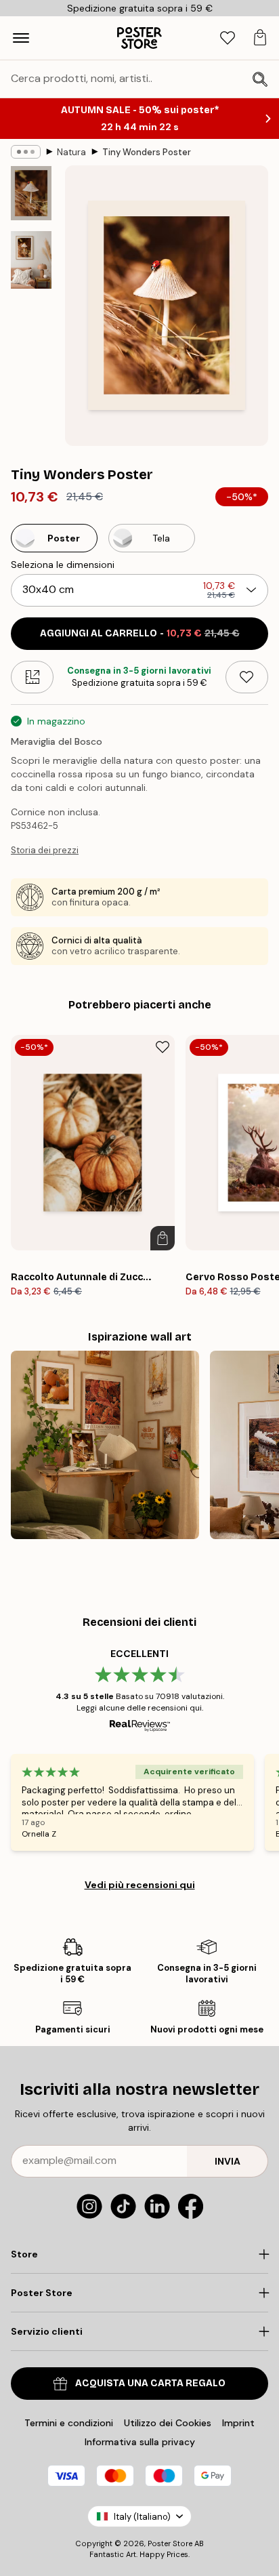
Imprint (238, 2423)
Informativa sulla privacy (140, 2442)
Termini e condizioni (69, 2423)
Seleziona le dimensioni (63, 565)
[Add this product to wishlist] (247, 677)
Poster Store (170, 2543)
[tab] (228, 38)
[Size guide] (32, 677)
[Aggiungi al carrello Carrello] (163, 1238)
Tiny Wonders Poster (147, 152)
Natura (71, 152)
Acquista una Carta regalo (150, 2383)
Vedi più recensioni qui (140, 1885)
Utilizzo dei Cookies (168, 2423)
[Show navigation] (21, 38)
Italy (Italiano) (142, 2517)
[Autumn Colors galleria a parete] (105, 1445)
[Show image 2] (31, 260)
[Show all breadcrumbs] (26, 152)
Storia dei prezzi (45, 850)
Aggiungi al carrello (140, 633)
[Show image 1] (31, 193)
